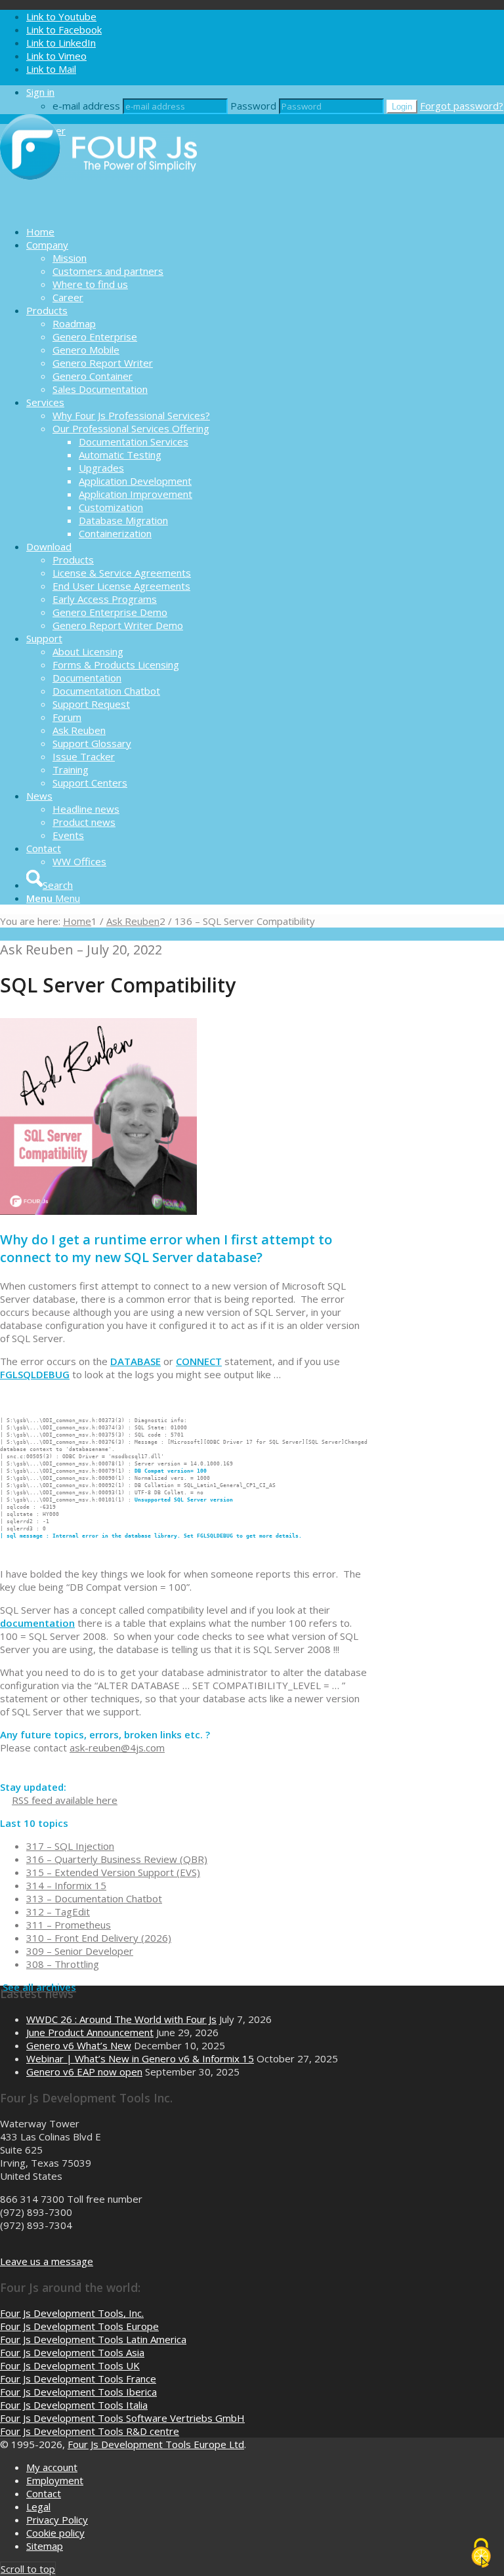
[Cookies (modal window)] (481, 2554)
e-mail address (86, 106)
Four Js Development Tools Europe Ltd (156, 2444)
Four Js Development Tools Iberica (78, 2392)
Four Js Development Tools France (78, 2379)
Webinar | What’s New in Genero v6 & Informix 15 (140, 2058)
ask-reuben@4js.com (117, 1748)
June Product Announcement (90, 2032)
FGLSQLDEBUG (35, 1374)
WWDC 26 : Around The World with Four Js (121, 2019)
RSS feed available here (65, 1800)
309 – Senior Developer (80, 1951)
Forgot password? (462, 106)
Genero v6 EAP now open (84, 2072)
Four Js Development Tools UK (70, 2365)
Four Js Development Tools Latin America (93, 2339)
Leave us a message (47, 2261)
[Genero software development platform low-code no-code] (98, 209)
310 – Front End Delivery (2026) (99, 1938)
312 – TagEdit (58, 1912)
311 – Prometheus (69, 1925)
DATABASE (136, 1361)
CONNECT (199, 1361)
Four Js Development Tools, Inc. (72, 2313)
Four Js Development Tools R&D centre (90, 2431)
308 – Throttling (63, 1964)
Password (253, 106)
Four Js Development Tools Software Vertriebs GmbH (122, 2418)
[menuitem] (265, 232)
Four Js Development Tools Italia (74, 2405)
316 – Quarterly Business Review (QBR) (117, 1859)
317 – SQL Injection (70, 1846)
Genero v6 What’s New (79, 2045)
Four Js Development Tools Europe (79, 2326)
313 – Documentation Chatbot (94, 1898)
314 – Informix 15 (66, 1885)
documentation (37, 1623)
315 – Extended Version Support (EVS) (113, 1872)
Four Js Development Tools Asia (72, 2352)
